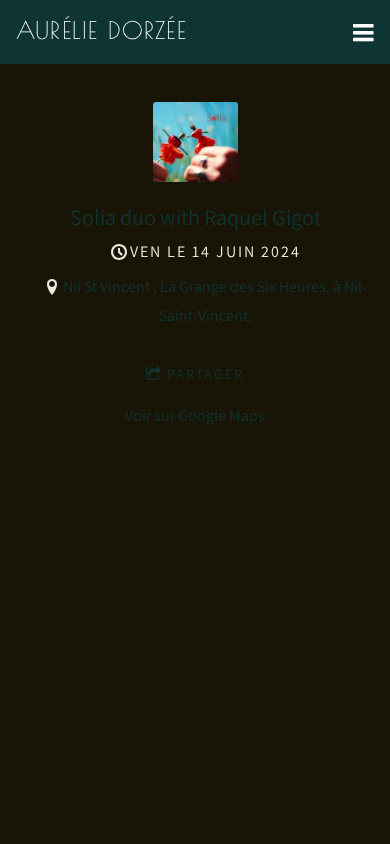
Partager (205, 374)
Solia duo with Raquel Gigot (195, 217)
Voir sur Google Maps (195, 415)
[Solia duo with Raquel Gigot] (195, 176)
